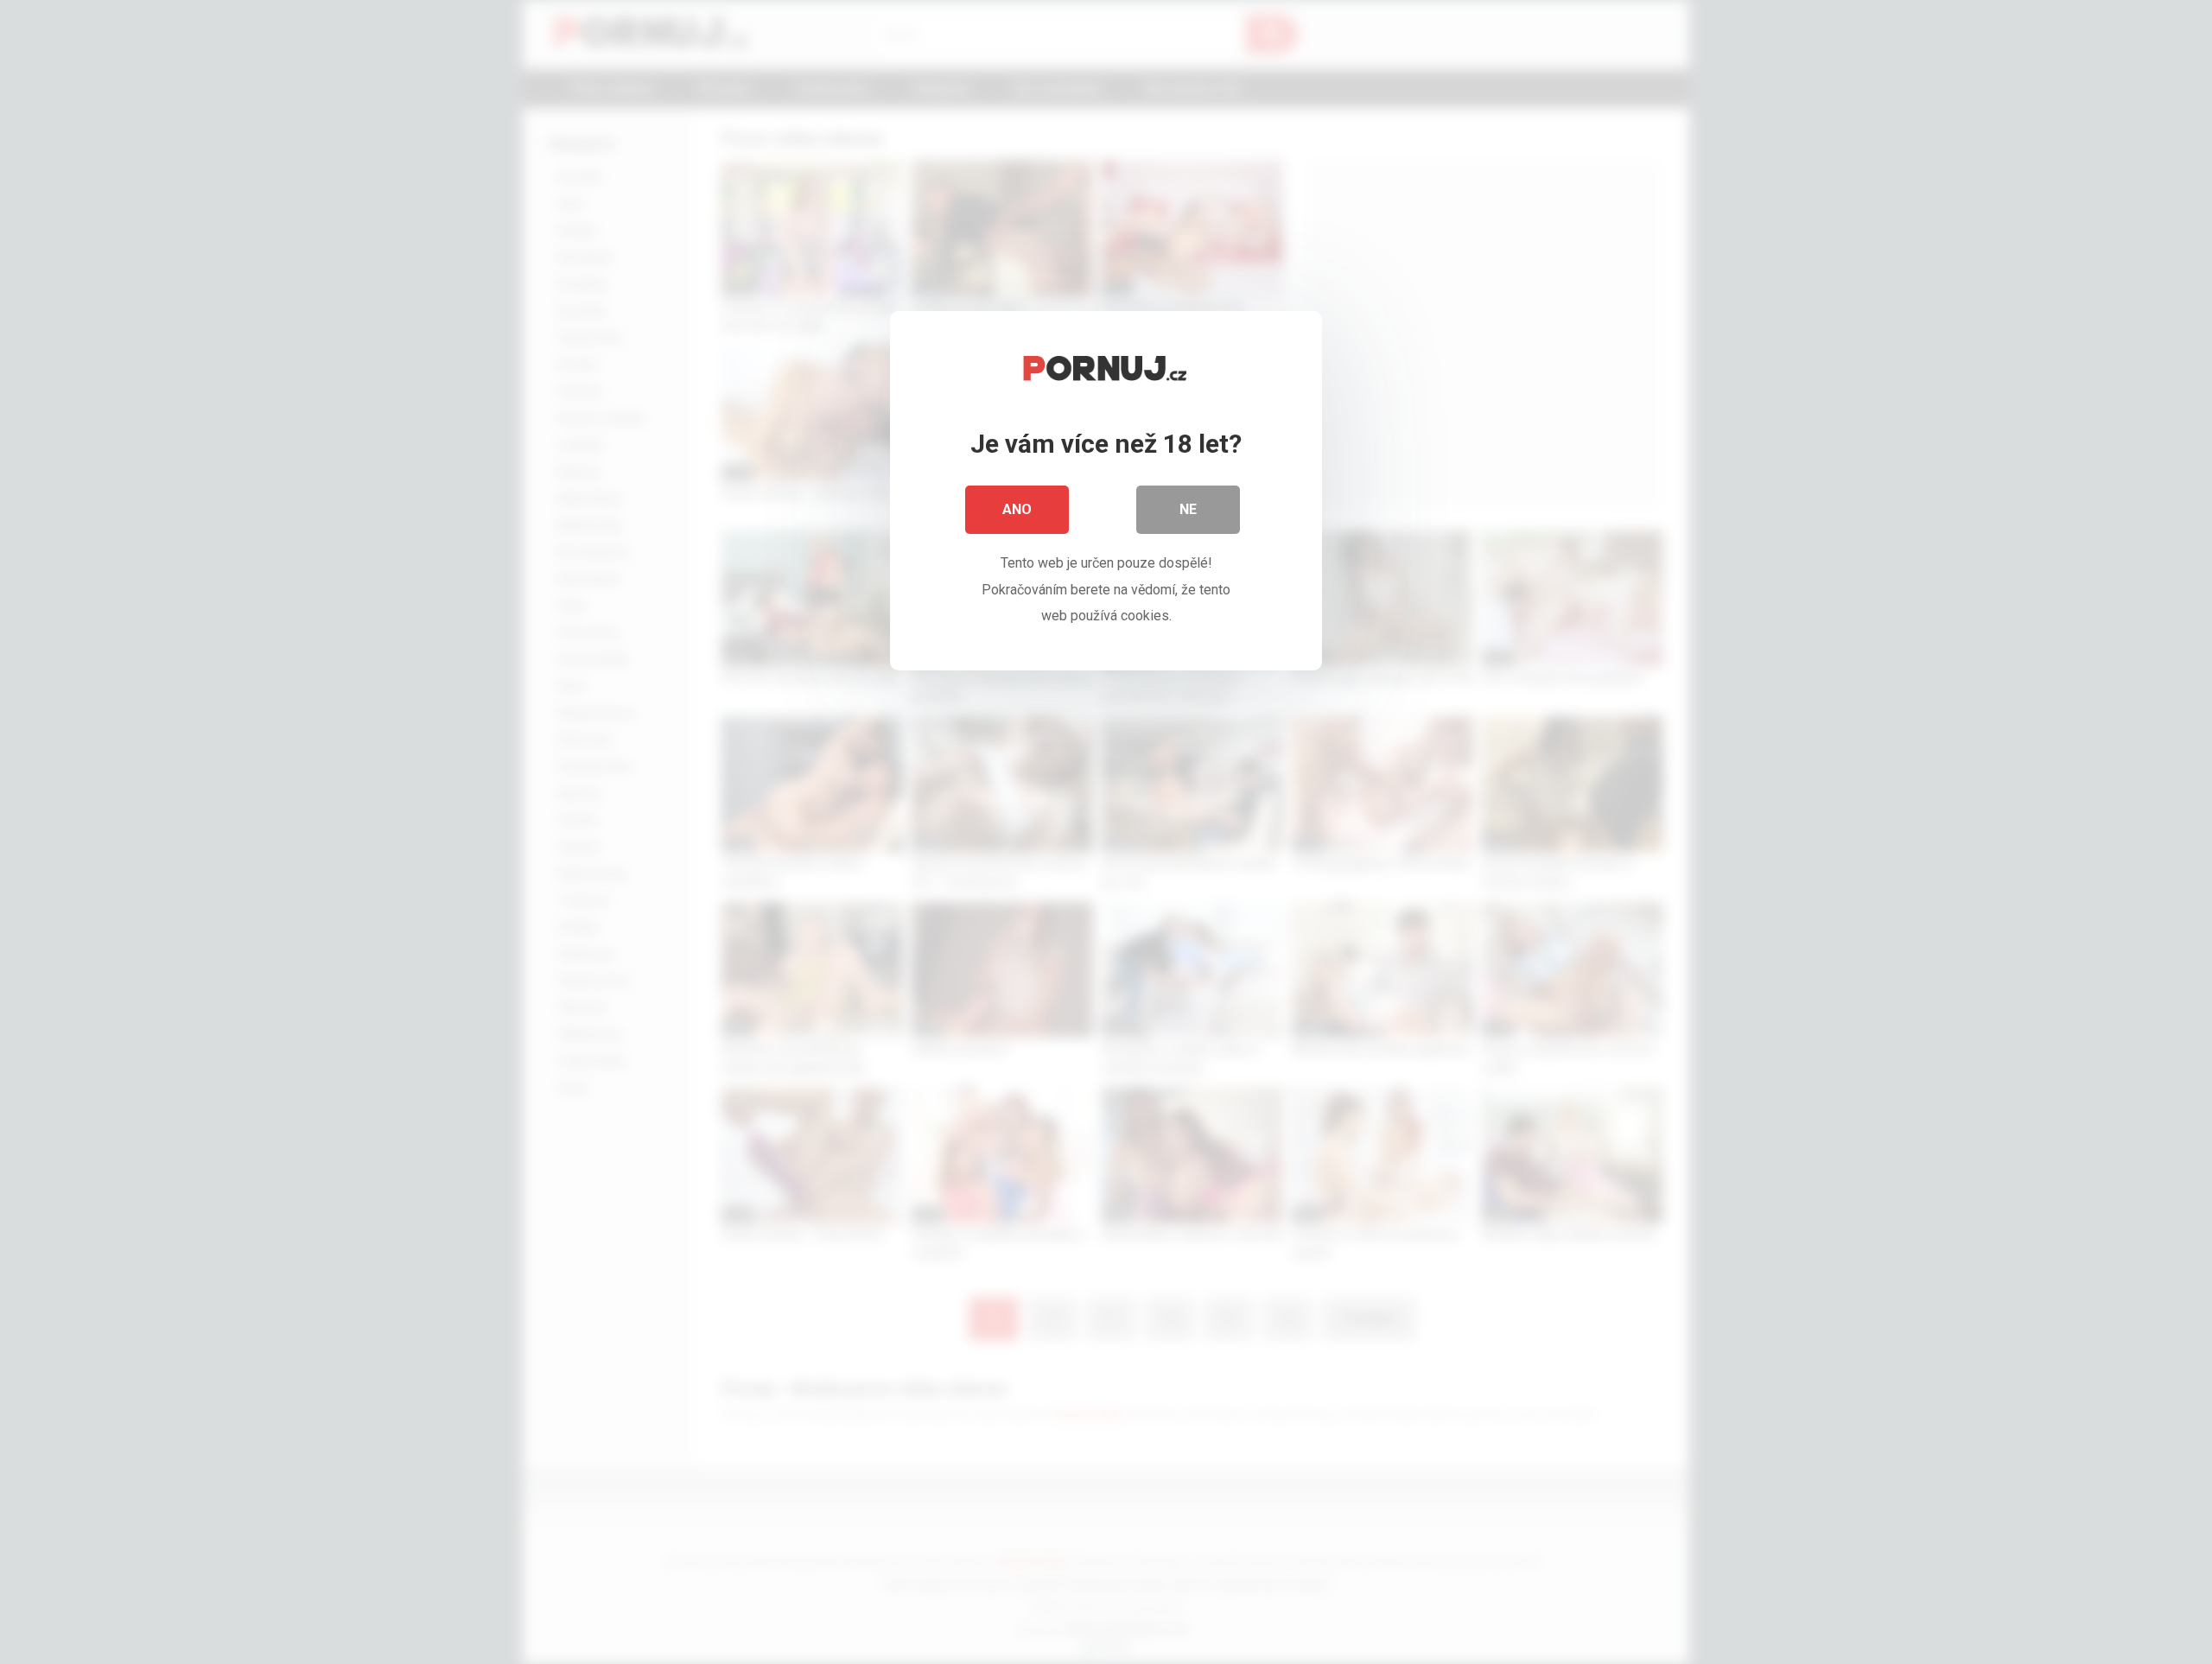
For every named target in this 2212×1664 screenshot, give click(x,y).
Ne (1188, 509)
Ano (1017, 509)
